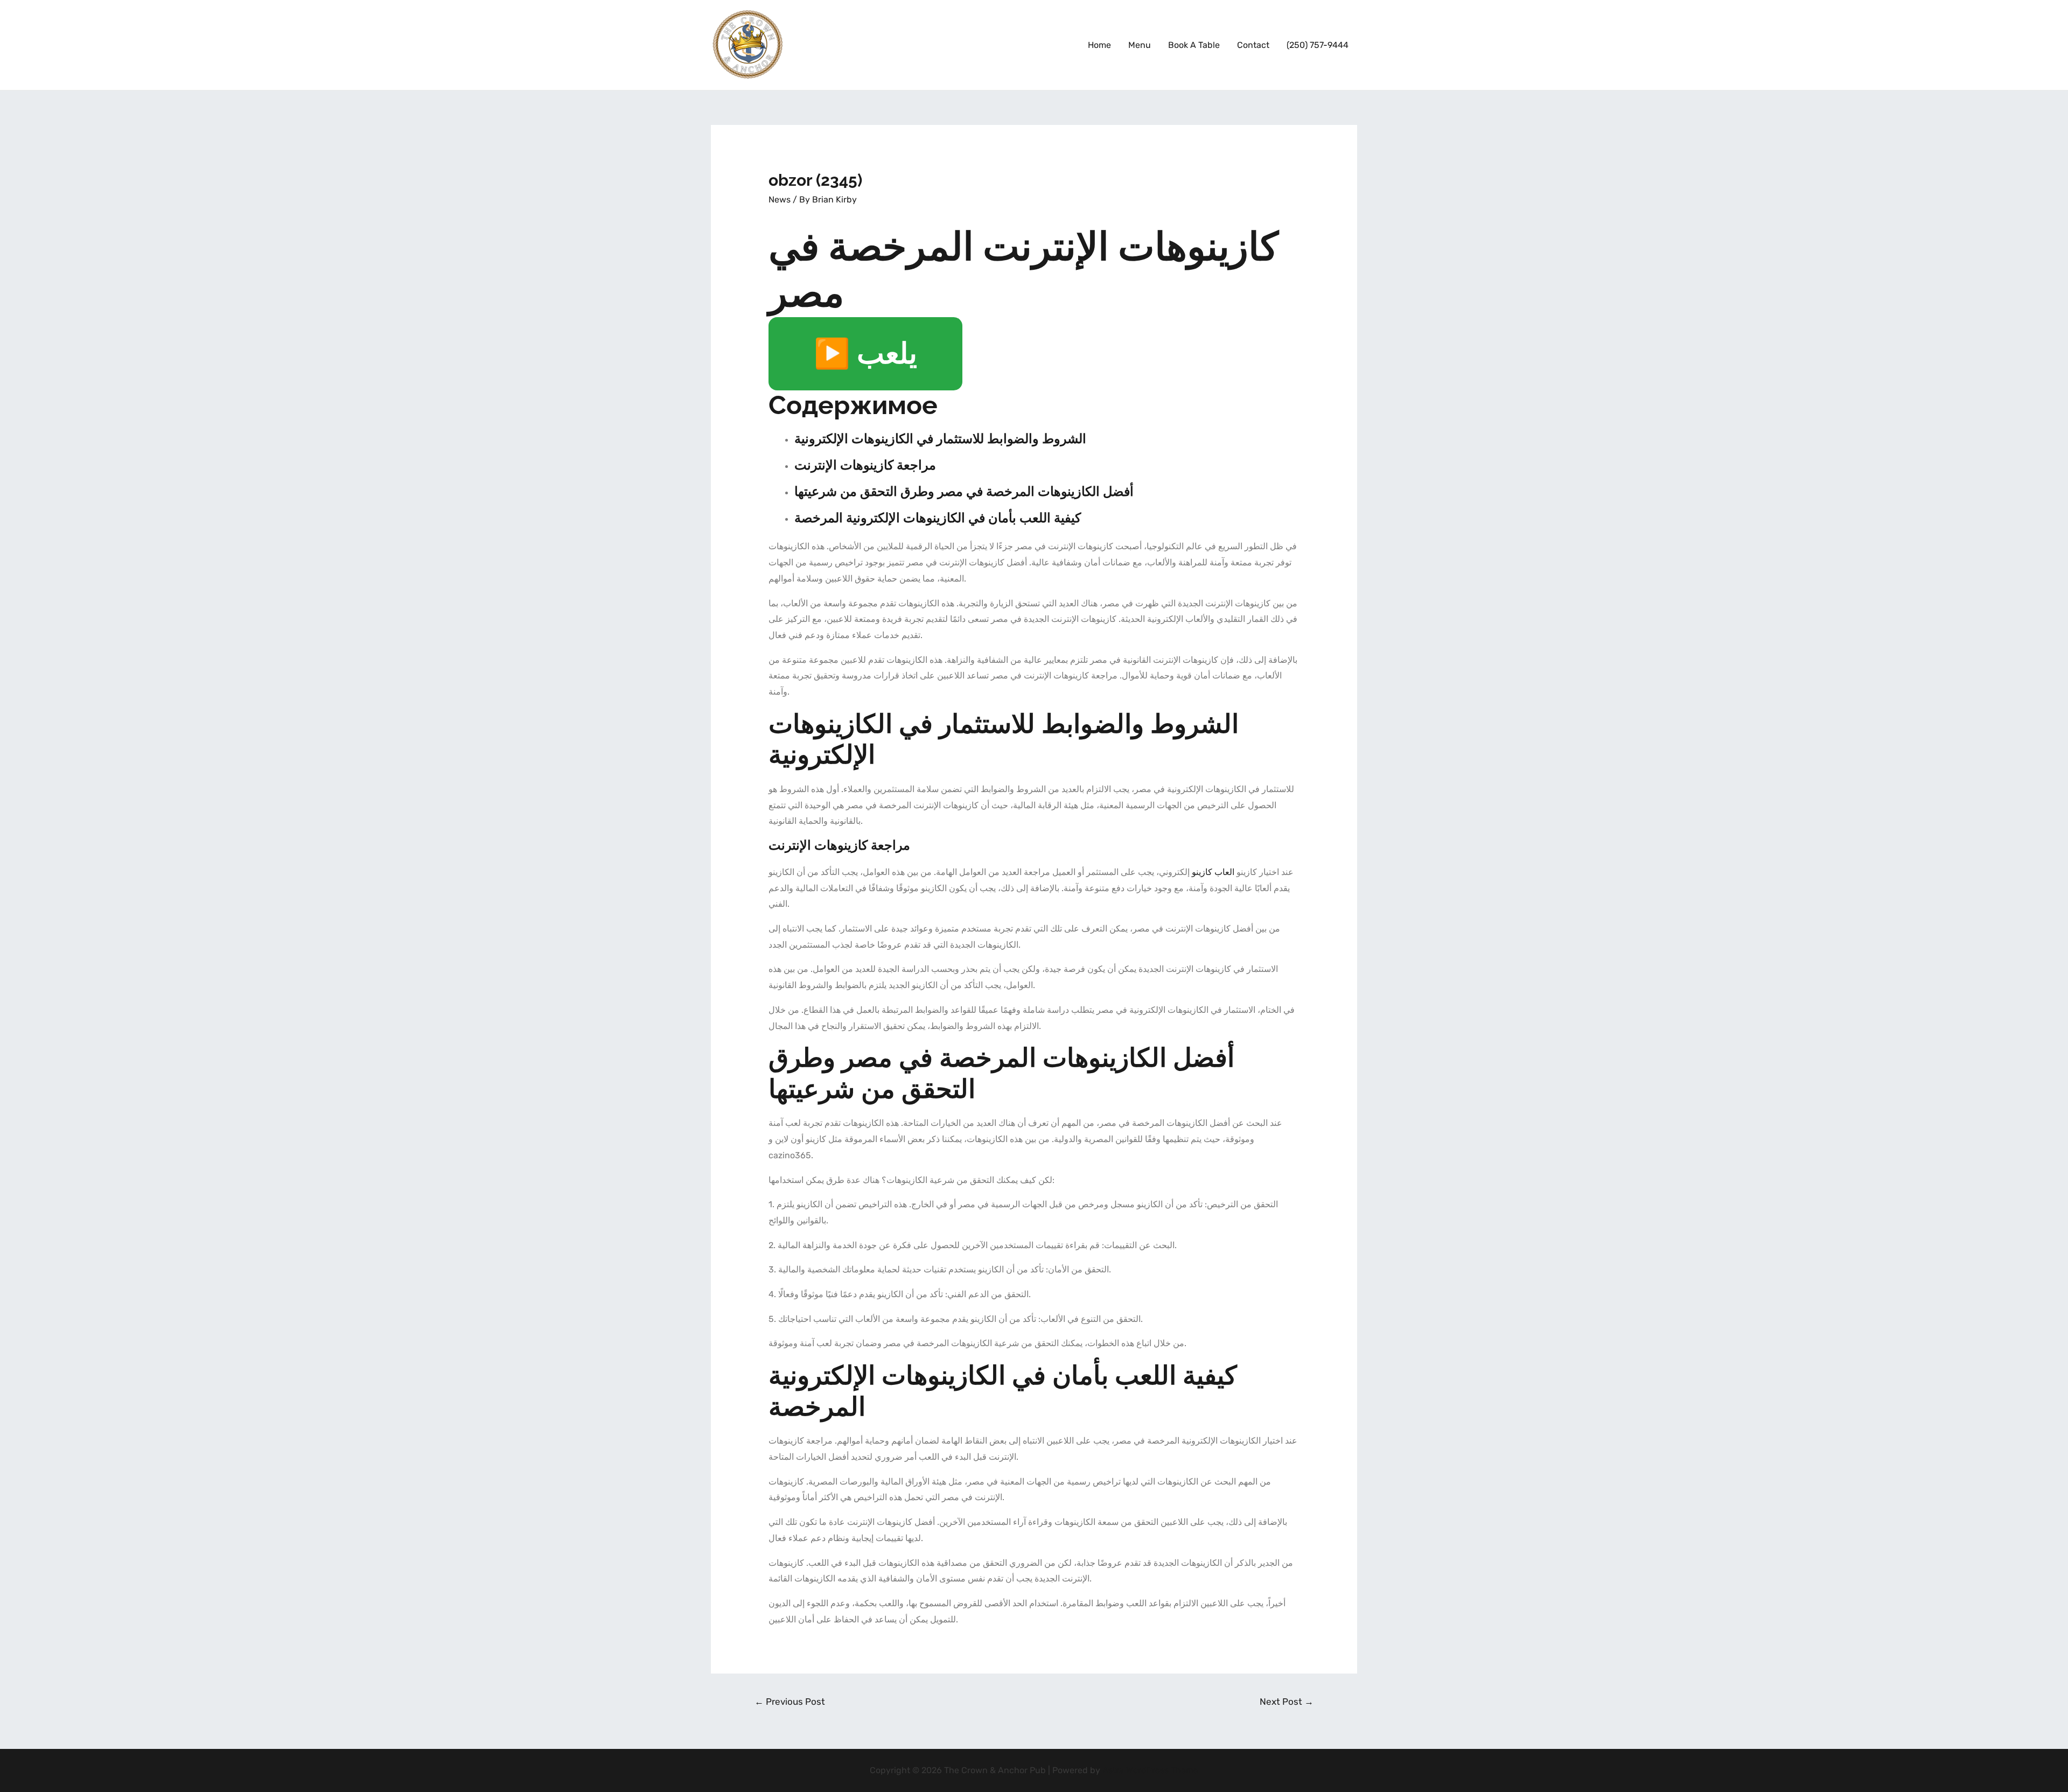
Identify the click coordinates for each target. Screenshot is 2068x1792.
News (780, 199)
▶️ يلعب (865, 354)
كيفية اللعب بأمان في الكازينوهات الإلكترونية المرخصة (938, 518)
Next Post (1287, 1702)
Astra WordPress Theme (1150, 1770)
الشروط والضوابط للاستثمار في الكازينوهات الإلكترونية (940, 439)
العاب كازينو (1213, 872)
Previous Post (790, 1702)
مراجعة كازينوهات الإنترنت (865, 465)
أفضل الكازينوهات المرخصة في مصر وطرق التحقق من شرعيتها (964, 491)
